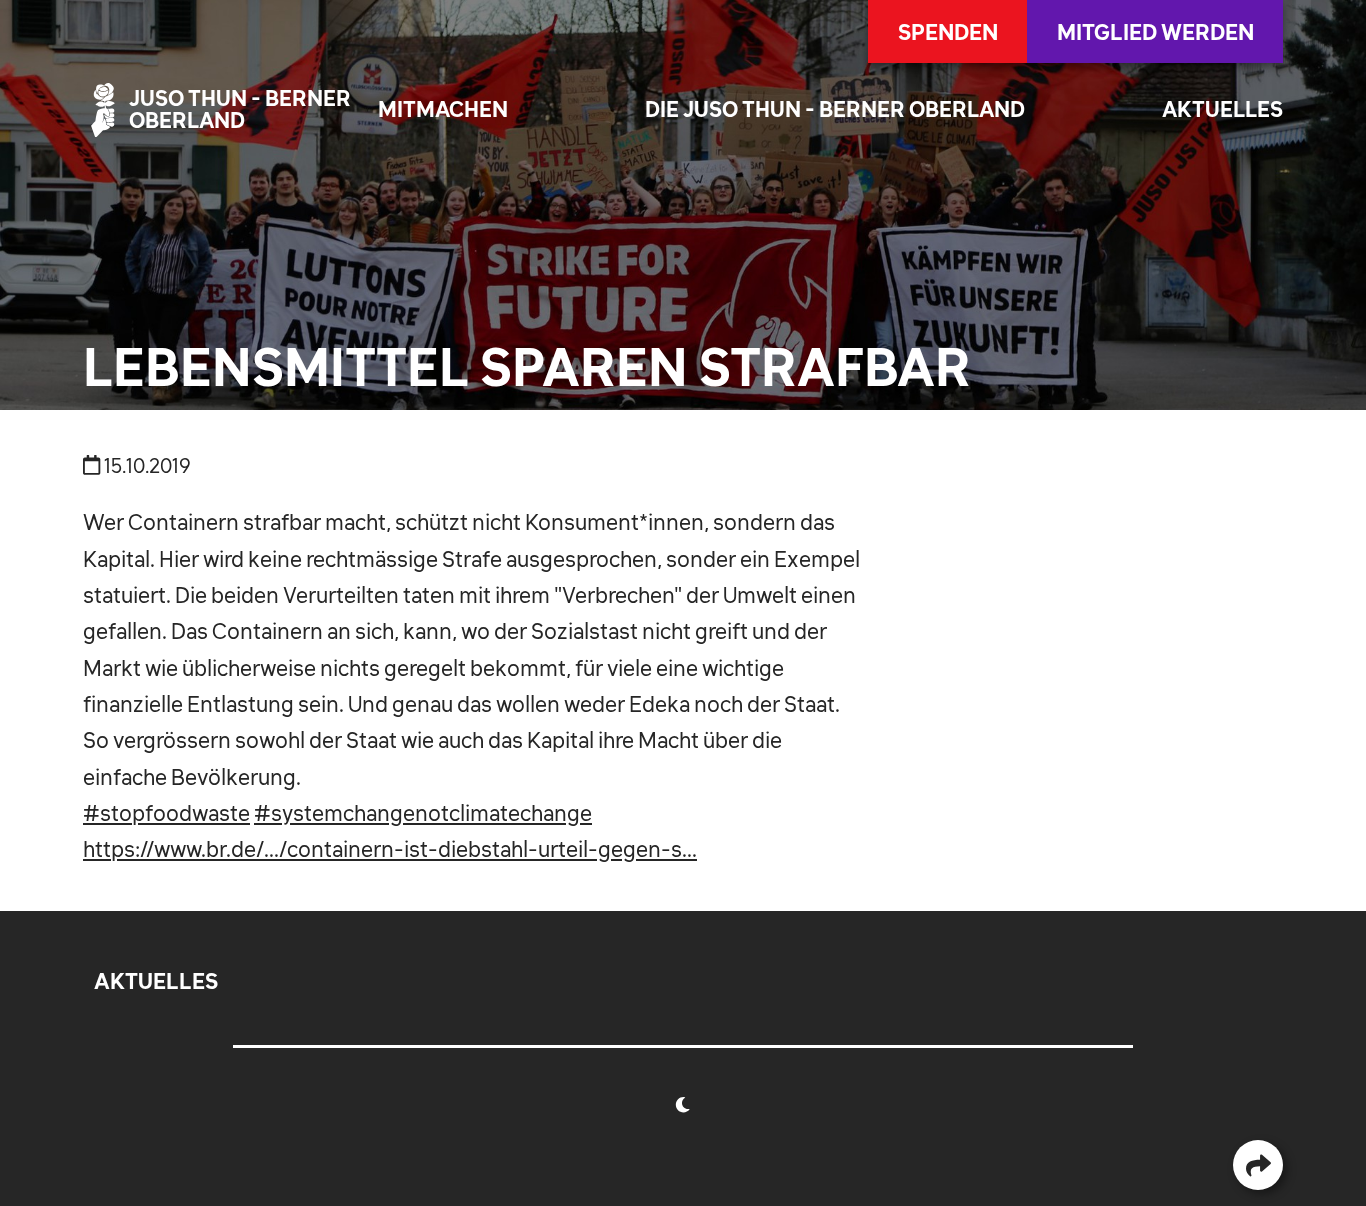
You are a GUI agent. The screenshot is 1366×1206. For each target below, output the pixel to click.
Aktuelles (1222, 109)
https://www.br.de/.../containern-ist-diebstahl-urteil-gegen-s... (390, 849)
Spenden (948, 32)
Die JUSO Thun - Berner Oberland (835, 109)
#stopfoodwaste (166, 813)
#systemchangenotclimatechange (423, 813)
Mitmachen (443, 109)
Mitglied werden (1155, 32)
